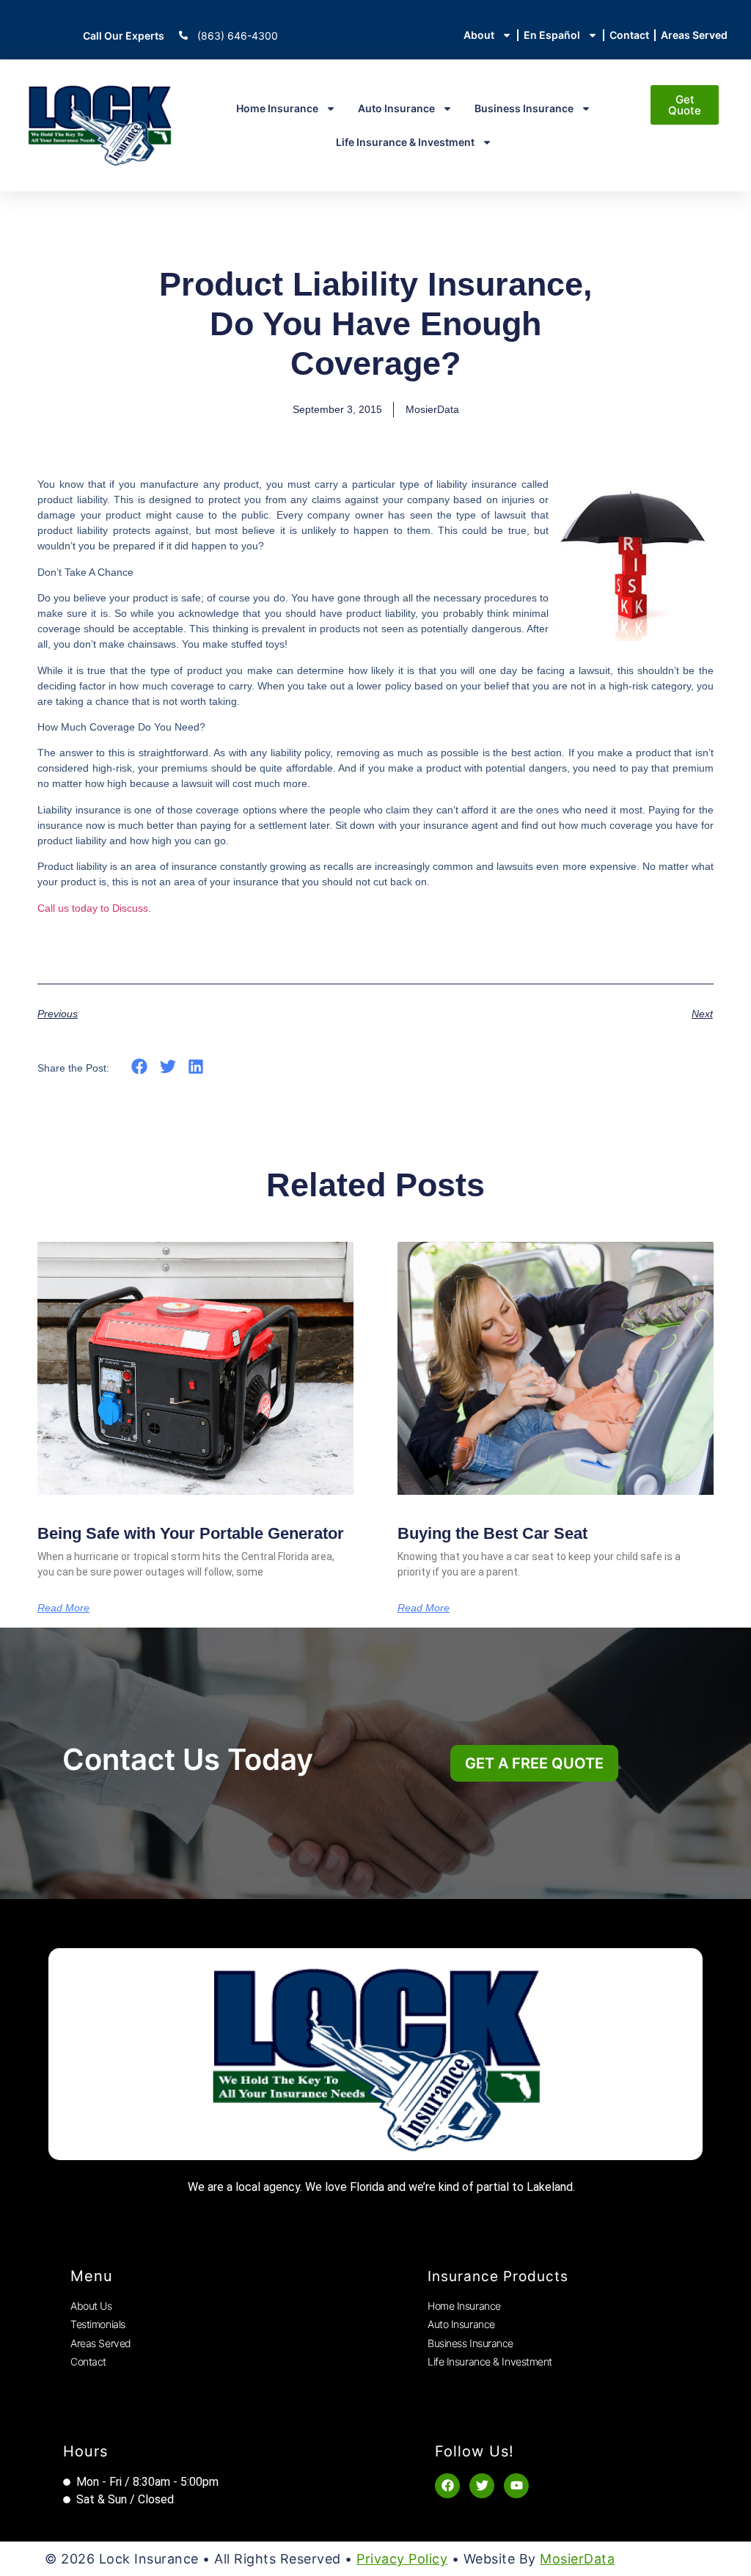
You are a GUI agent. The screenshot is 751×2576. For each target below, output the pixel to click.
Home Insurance (277, 108)
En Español (552, 35)
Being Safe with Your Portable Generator (191, 1533)
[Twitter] (482, 2486)
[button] (140, 1067)
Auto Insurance (396, 108)
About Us (91, 2306)
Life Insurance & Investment (405, 142)
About (479, 35)
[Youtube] (516, 2486)
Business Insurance (524, 108)
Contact (629, 35)
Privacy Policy (402, 2559)
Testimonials (98, 2324)
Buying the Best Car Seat (492, 1533)
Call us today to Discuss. (94, 908)
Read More (63, 1608)
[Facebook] (447, 2486)
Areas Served (694, 35)
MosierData (577, 2559)
